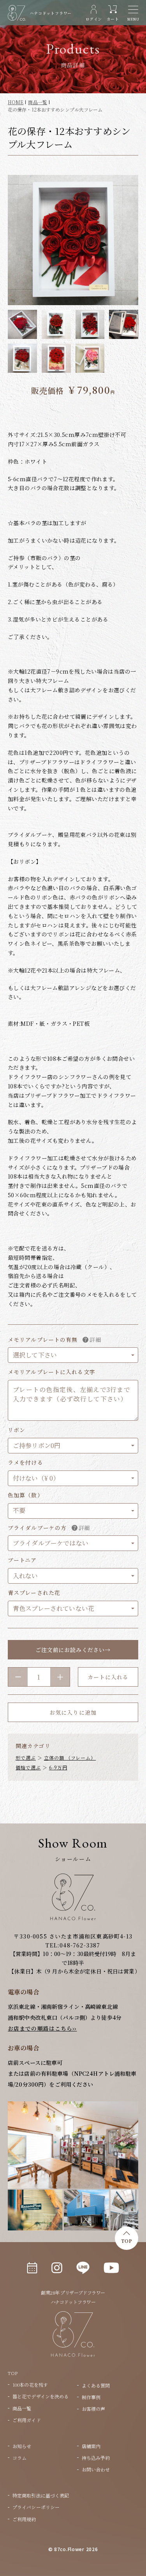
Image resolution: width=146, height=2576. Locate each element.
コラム (19, 2458)
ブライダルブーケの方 (37, 1528)
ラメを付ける (26, 1463)
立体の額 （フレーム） (70, 1758)
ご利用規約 (24, 2519)
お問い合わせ (96, 2469)
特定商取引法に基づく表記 (41, 2495)
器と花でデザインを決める (40, 2396)
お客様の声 (94, 2409)
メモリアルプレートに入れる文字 (52, 1372)
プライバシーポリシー (36, 2507)
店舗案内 (91, 2446)
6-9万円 (58, 1767)
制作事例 (91, 2397)
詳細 (95, 1340)
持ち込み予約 (96, 2458)
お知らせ (22, 2446)
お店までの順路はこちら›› (42, 2028)
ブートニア (22, 1560)
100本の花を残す (30, 2385)
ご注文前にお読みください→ (73, 1650)
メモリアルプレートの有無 (43, 1340)
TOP (127, 2241)
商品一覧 (22, 2408)
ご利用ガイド (27, 2420)
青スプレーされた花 (34, 1593)
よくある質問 (96, 2385)
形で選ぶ (26, 1758)
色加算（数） (26, 1495)
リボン (17, 1430)
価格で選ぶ (28, 1767)
